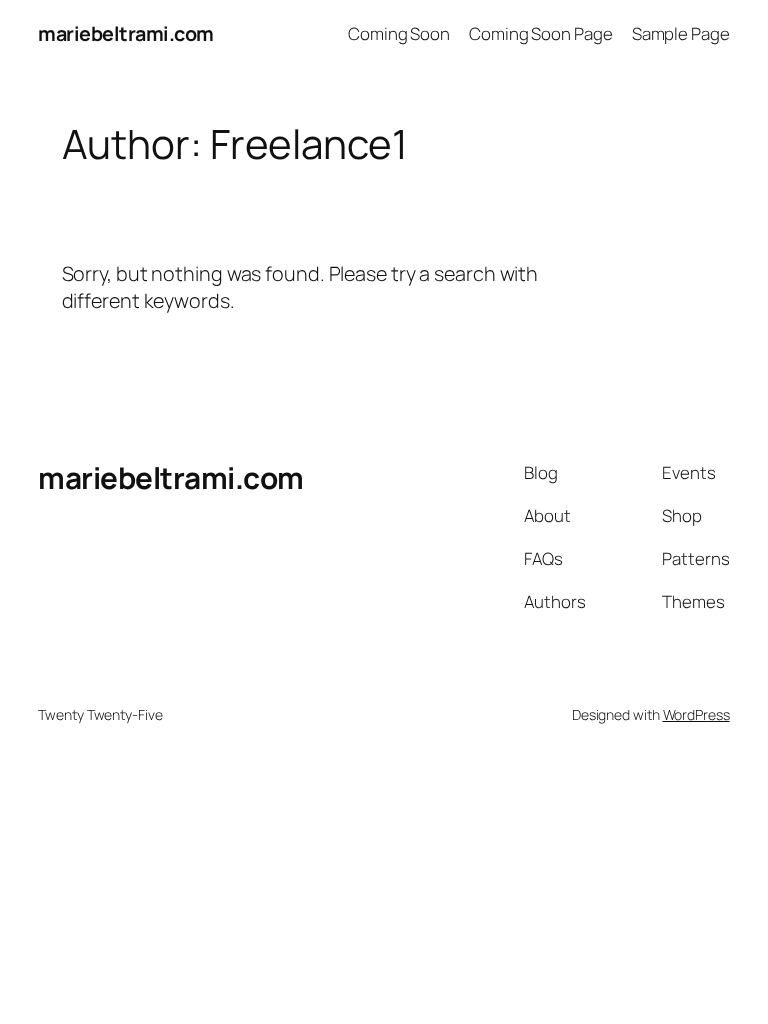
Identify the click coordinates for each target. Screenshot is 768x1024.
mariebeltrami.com (126, 33)
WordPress (696, 714)
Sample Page (681, 33)
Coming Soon (399, 33)
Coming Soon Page (540, 33)
